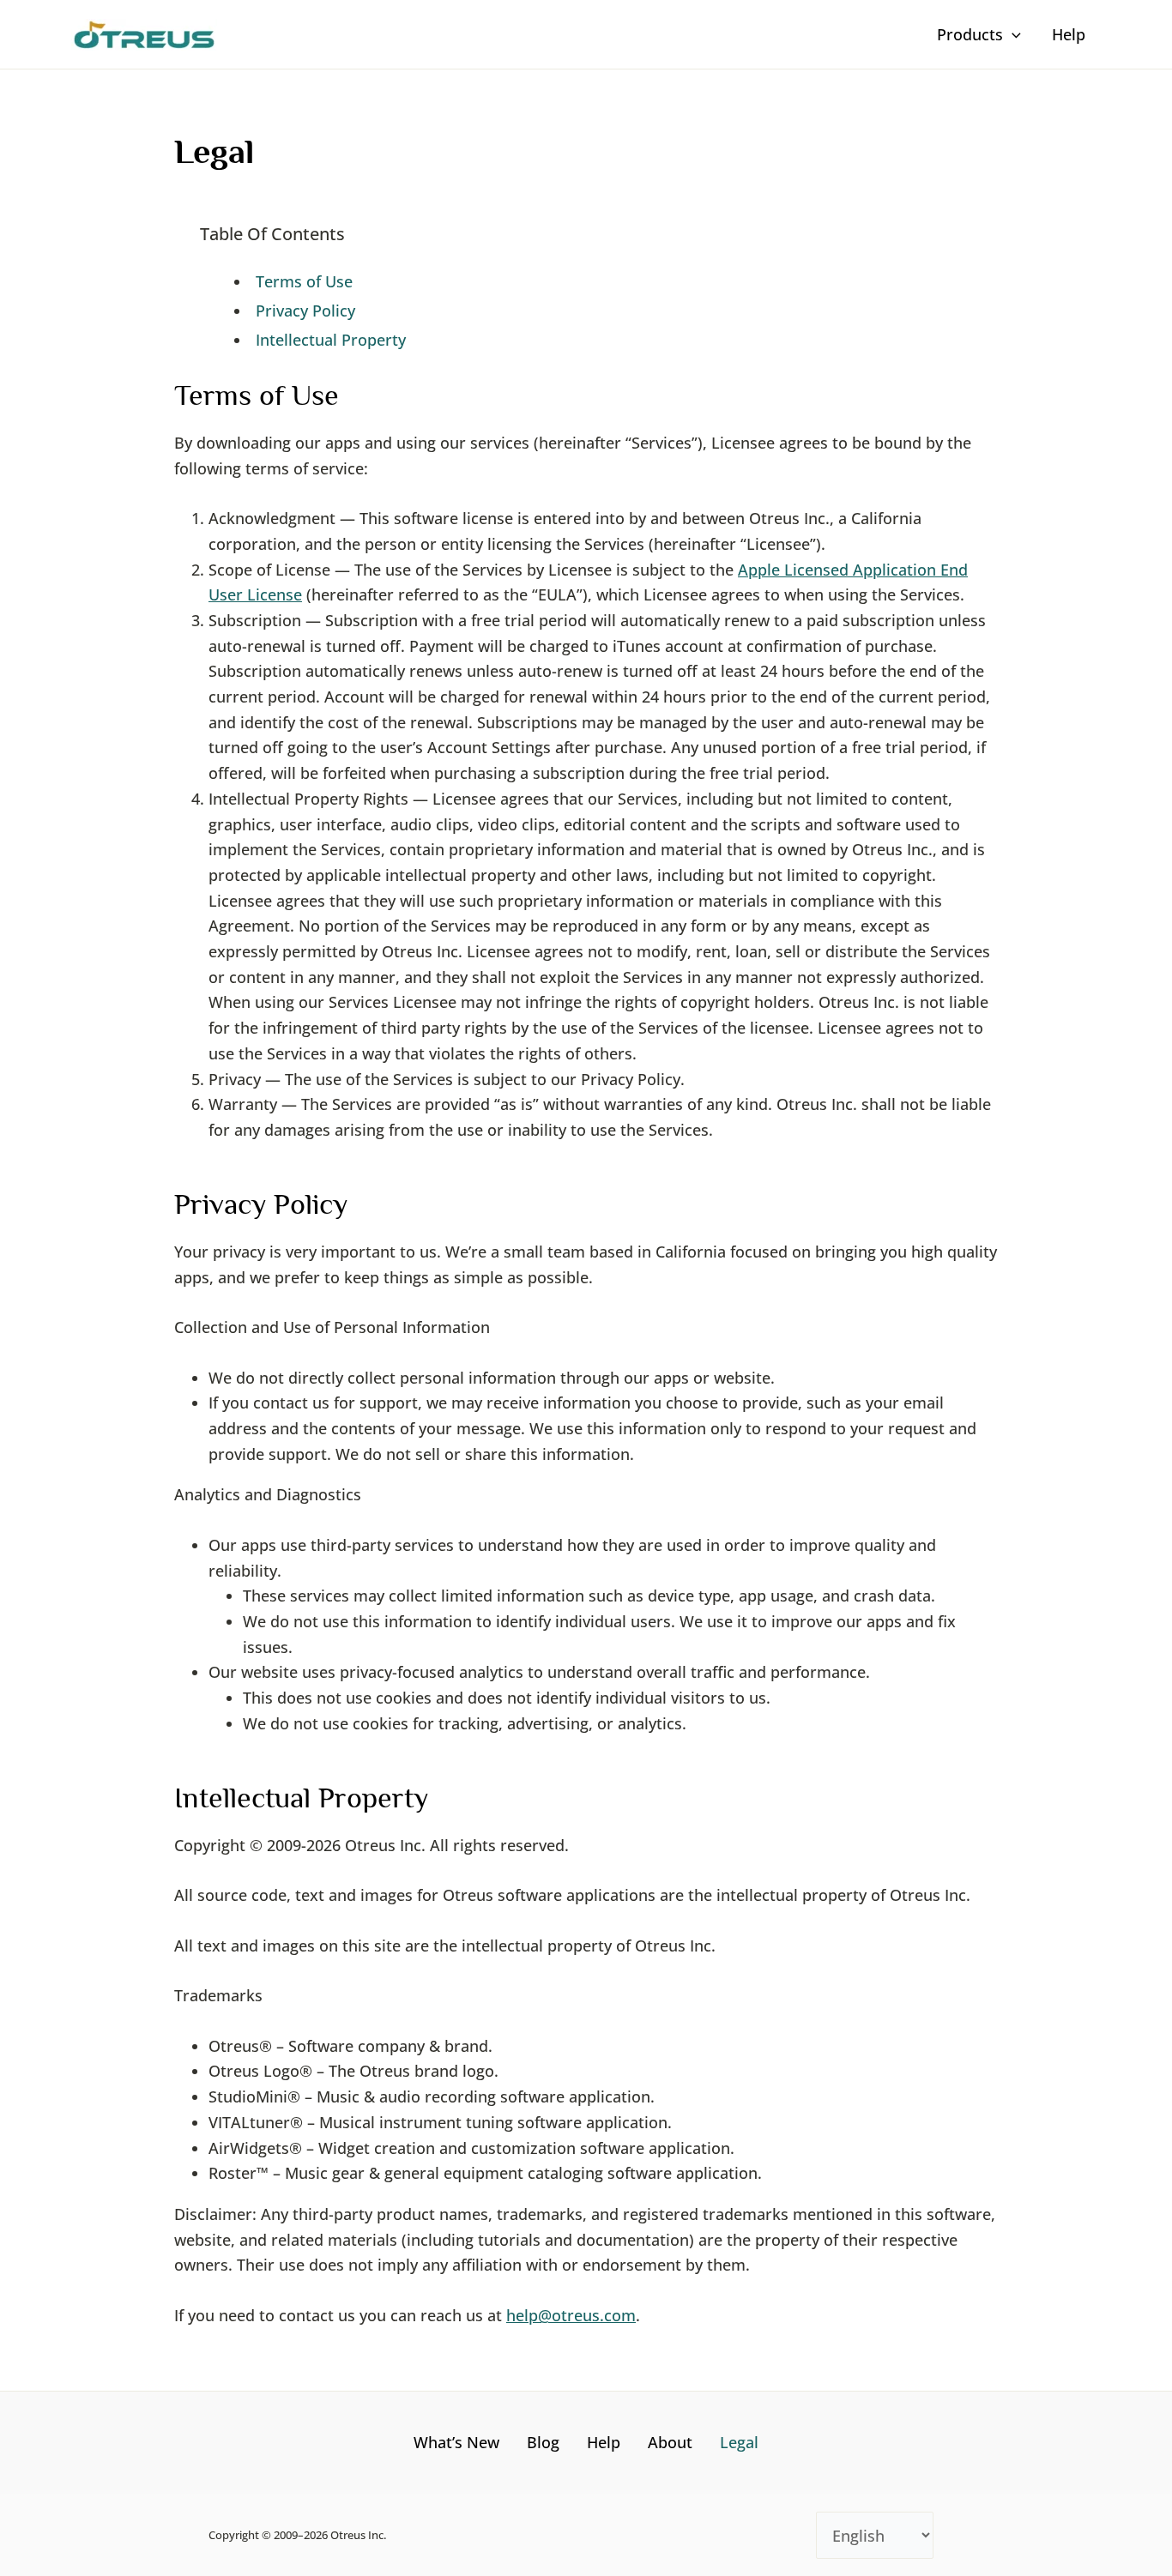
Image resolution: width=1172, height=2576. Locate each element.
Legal (739, 2442)
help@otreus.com (571, 2315)
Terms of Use (304, 281)
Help (604, 2442)
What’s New (456, 2442)
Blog (543, 2442)
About (670, 2442)
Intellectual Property (331, 340)
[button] (1012, 34)
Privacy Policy (305, 311)
